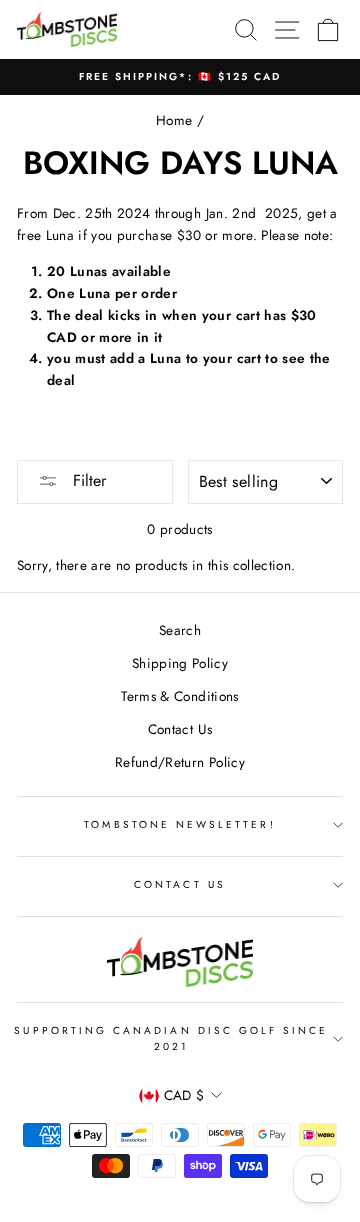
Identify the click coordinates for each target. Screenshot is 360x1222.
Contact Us (180, 729)
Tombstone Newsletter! (179, 824)
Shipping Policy (180, 663)
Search (180, 630)
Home (174, 120)
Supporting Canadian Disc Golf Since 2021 (171, 1038)
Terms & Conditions (179, 696)
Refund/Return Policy (180, 762)
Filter (87, 480)
